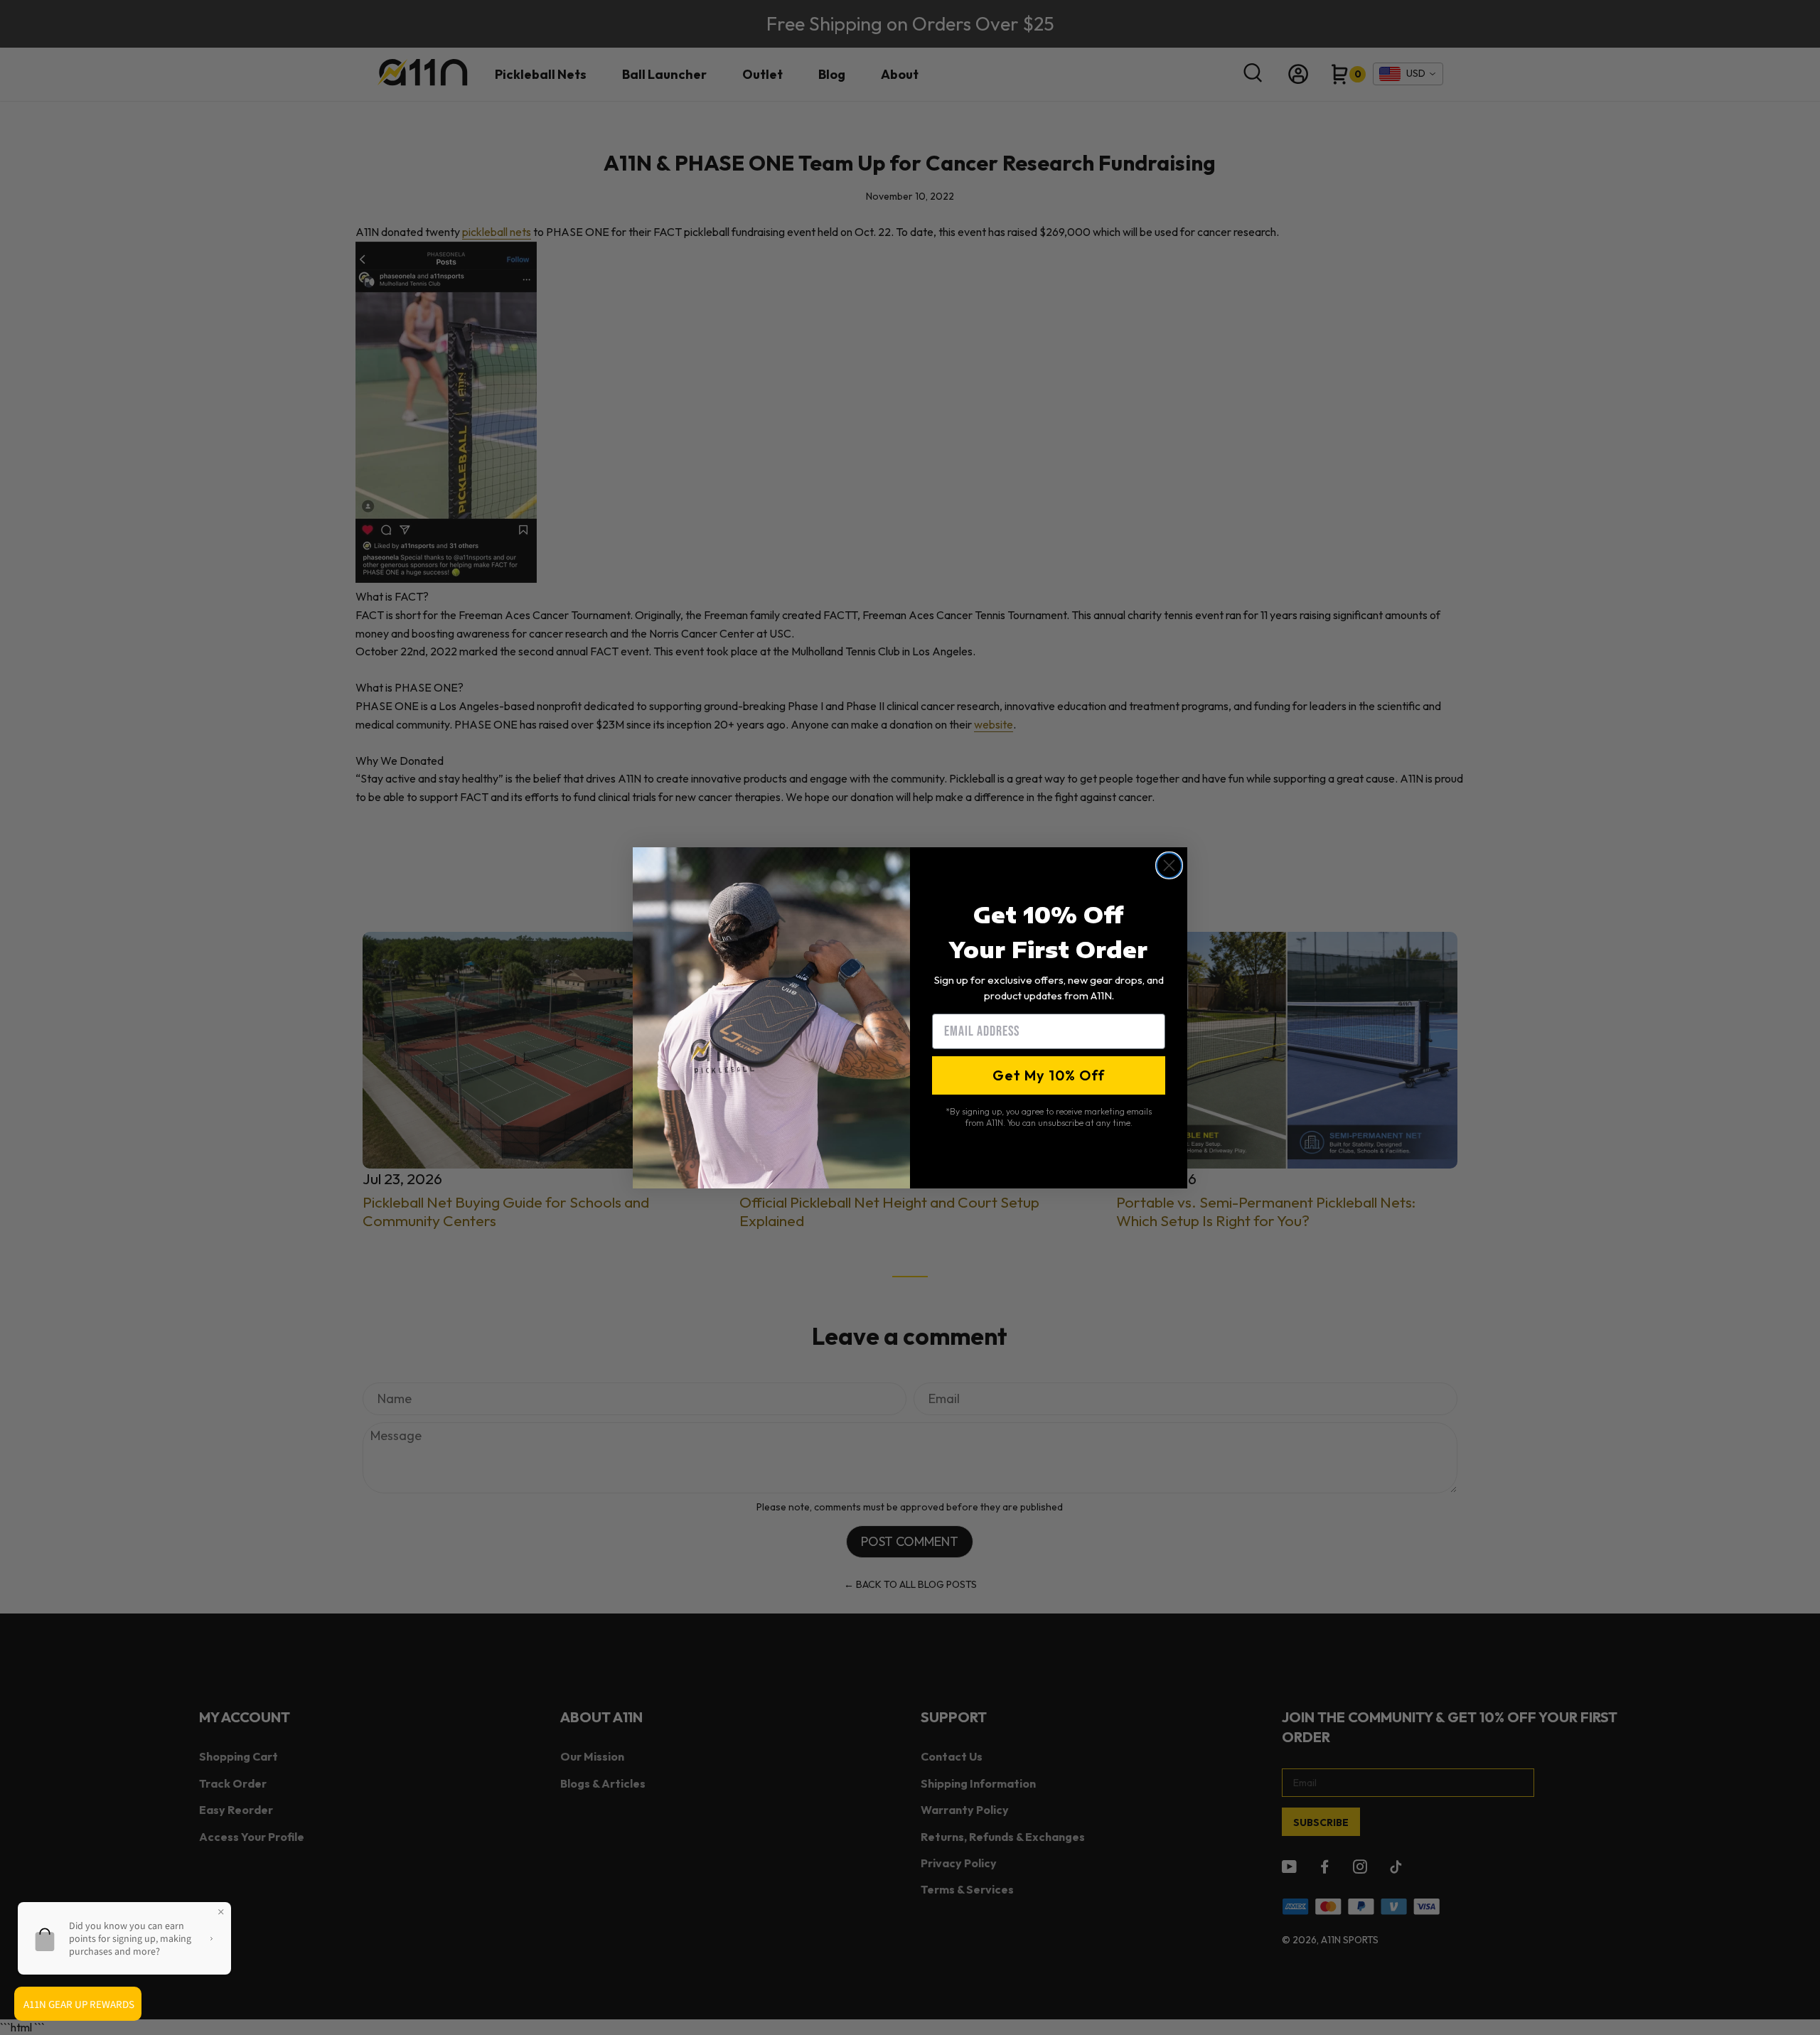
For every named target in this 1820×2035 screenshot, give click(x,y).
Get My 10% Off (1049, 1075)
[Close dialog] (1169, 865)
